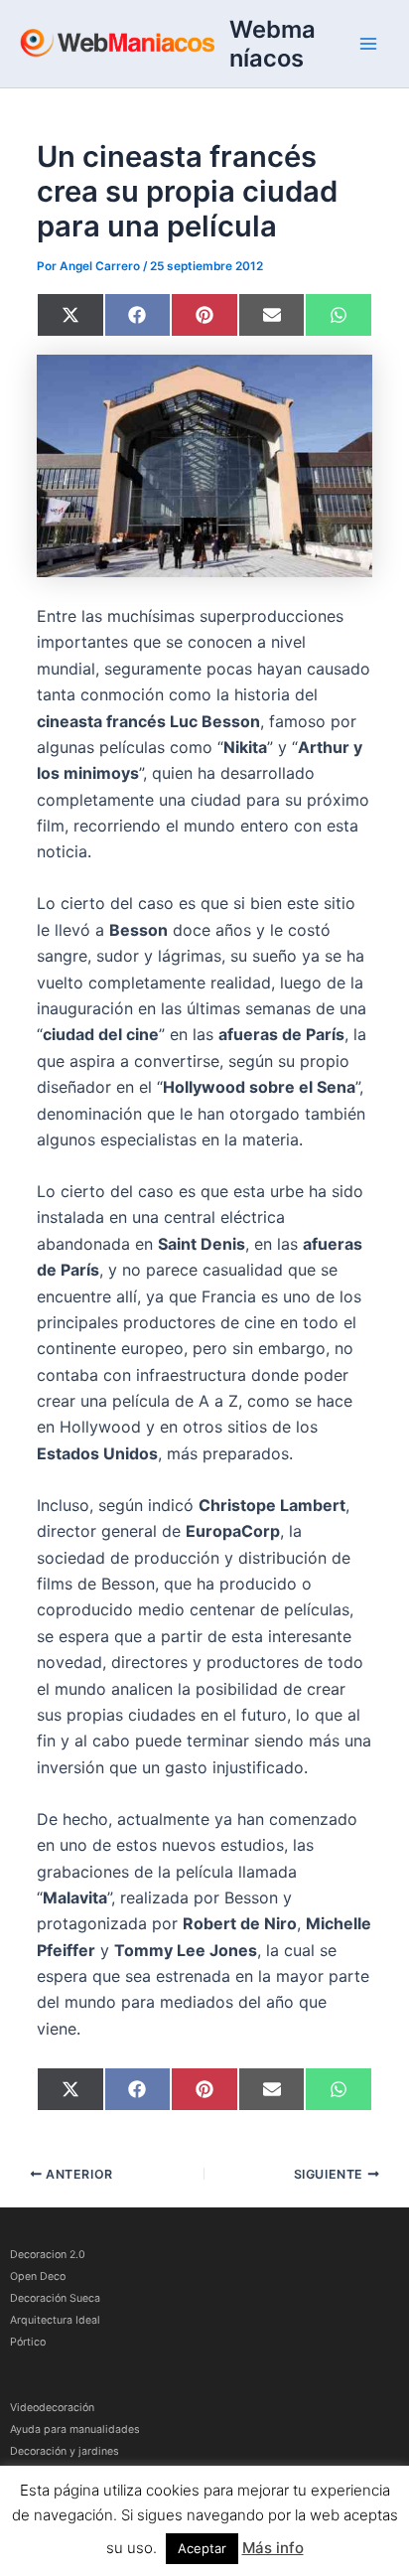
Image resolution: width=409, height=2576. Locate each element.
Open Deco (38, 2276)
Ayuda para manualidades (75, 2429)
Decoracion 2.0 (48, 2255)
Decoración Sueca (55, 2298)
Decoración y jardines (65, 2451)
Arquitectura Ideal (55, 2320)
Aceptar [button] (202, 2548)
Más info (273, 2548)
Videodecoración (52, 2408)
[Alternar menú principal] (368, 44)
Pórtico (28, 2342)
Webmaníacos (273, 44)
